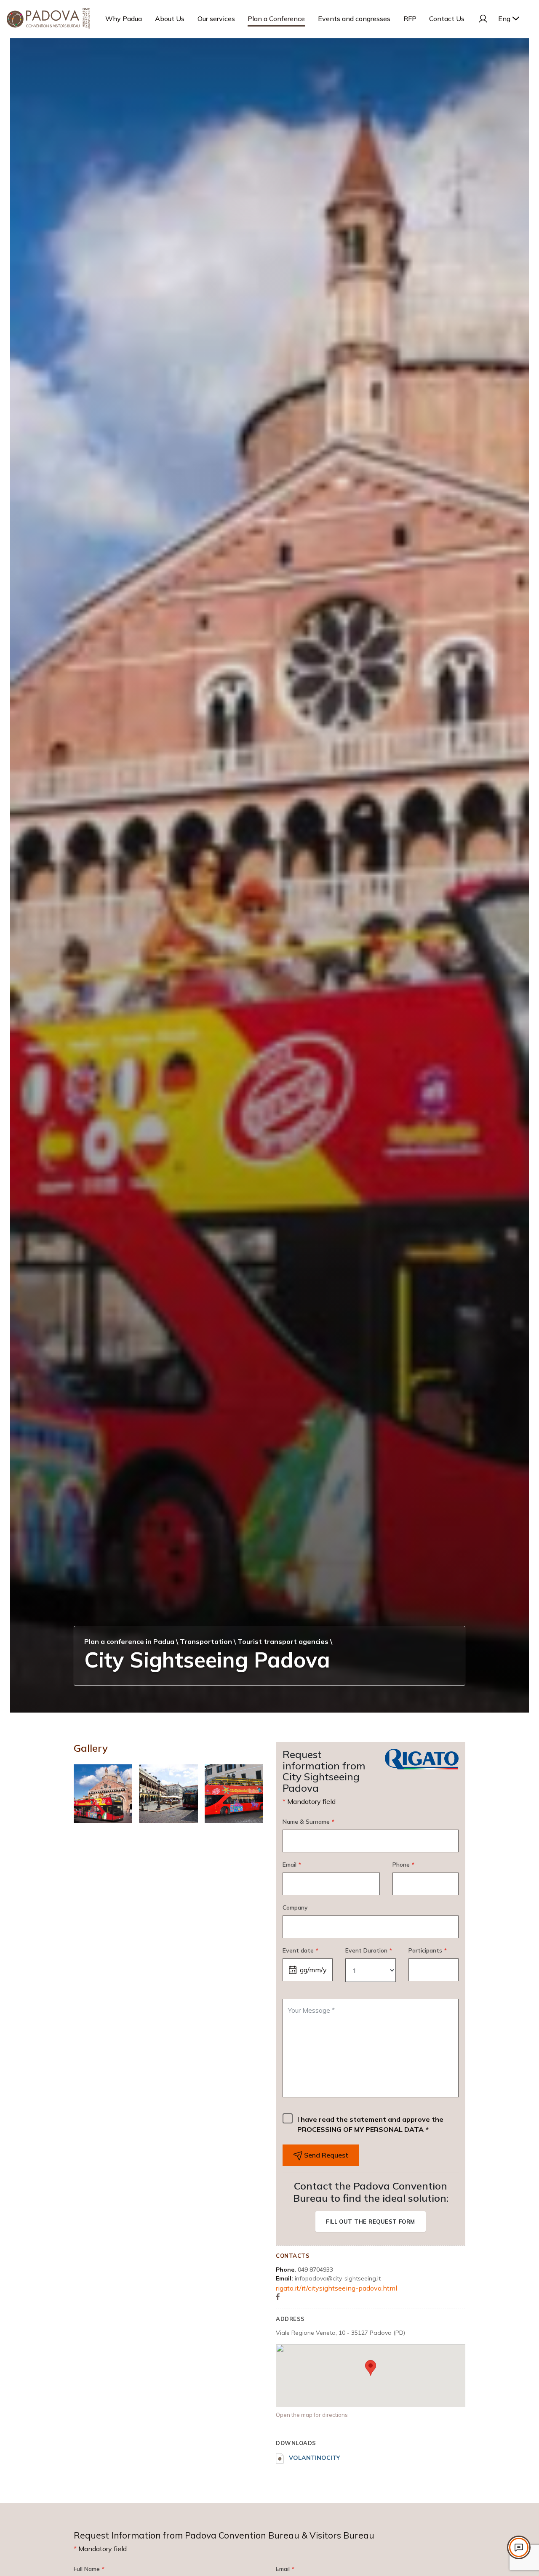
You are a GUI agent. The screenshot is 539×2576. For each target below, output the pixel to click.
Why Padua (124, 19)
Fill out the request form (371, 2222)
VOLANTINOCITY (314, 2458)
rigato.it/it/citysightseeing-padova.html (336, 2288)
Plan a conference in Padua (129, 1641)
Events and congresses (354, 19)
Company (295, 1907)
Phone (403, 1865)
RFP (410, 19)
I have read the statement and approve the (370, 2124)
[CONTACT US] (519, 2547)
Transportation (206, 1641)
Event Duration (368, 1950)
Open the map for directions (312, 2415)
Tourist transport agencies (283, 1641)
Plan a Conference (276, 19)
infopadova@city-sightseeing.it (338, 2278)
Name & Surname (308, 1822)
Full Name (89, 2569)
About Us (170, 19)
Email (292, 1865)
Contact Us (447, 19)
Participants (427, 1950)
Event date (300, 1950)
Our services (216, 19)
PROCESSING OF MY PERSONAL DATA (360, 2129)
